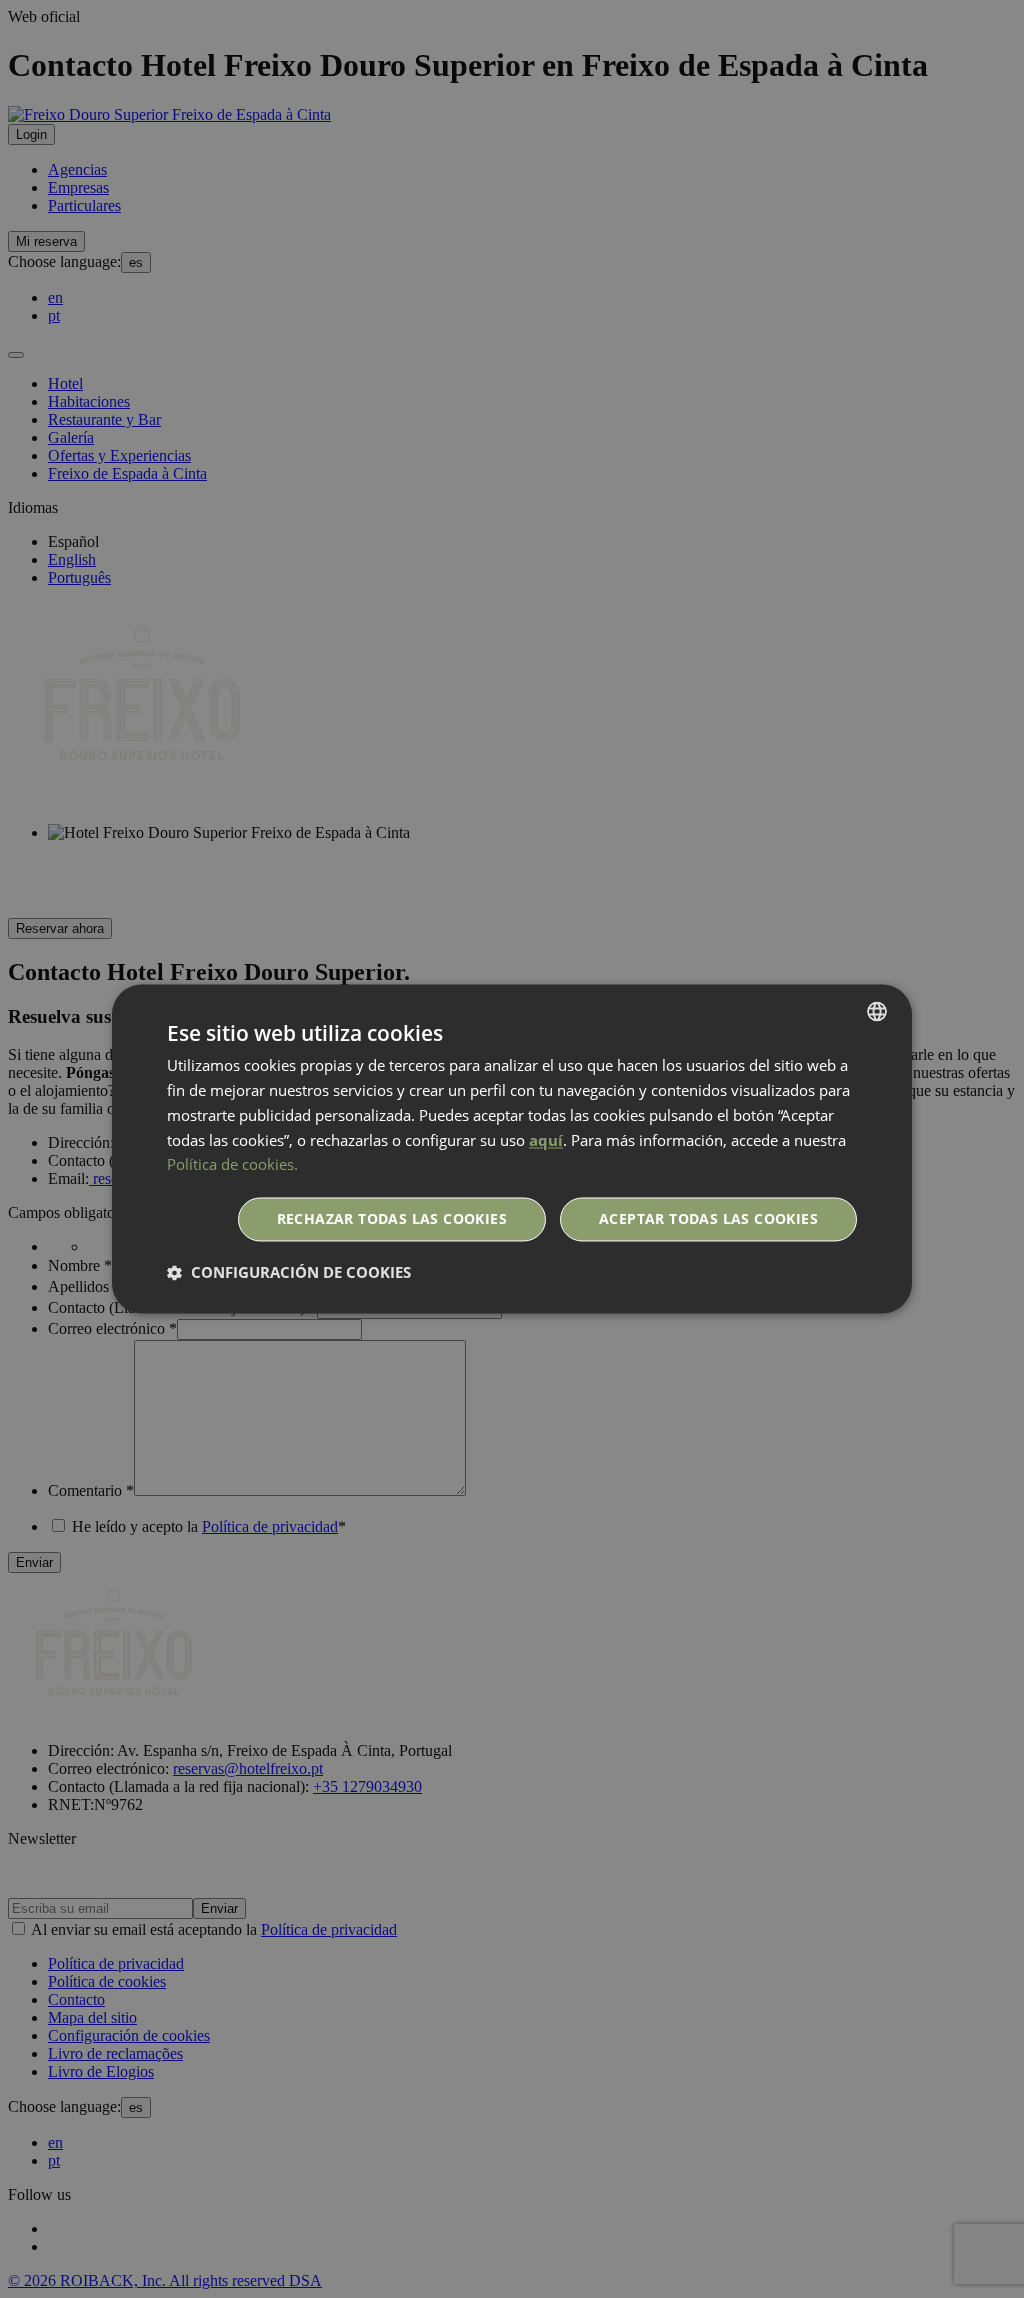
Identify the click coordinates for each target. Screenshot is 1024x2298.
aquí (546, 1140)
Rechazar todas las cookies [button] (392, 1219)
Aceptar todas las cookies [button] (708, 1219)
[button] (289, 1273)
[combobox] (877, 1011)
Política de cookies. (232, 1165)
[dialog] (512, 1148)
